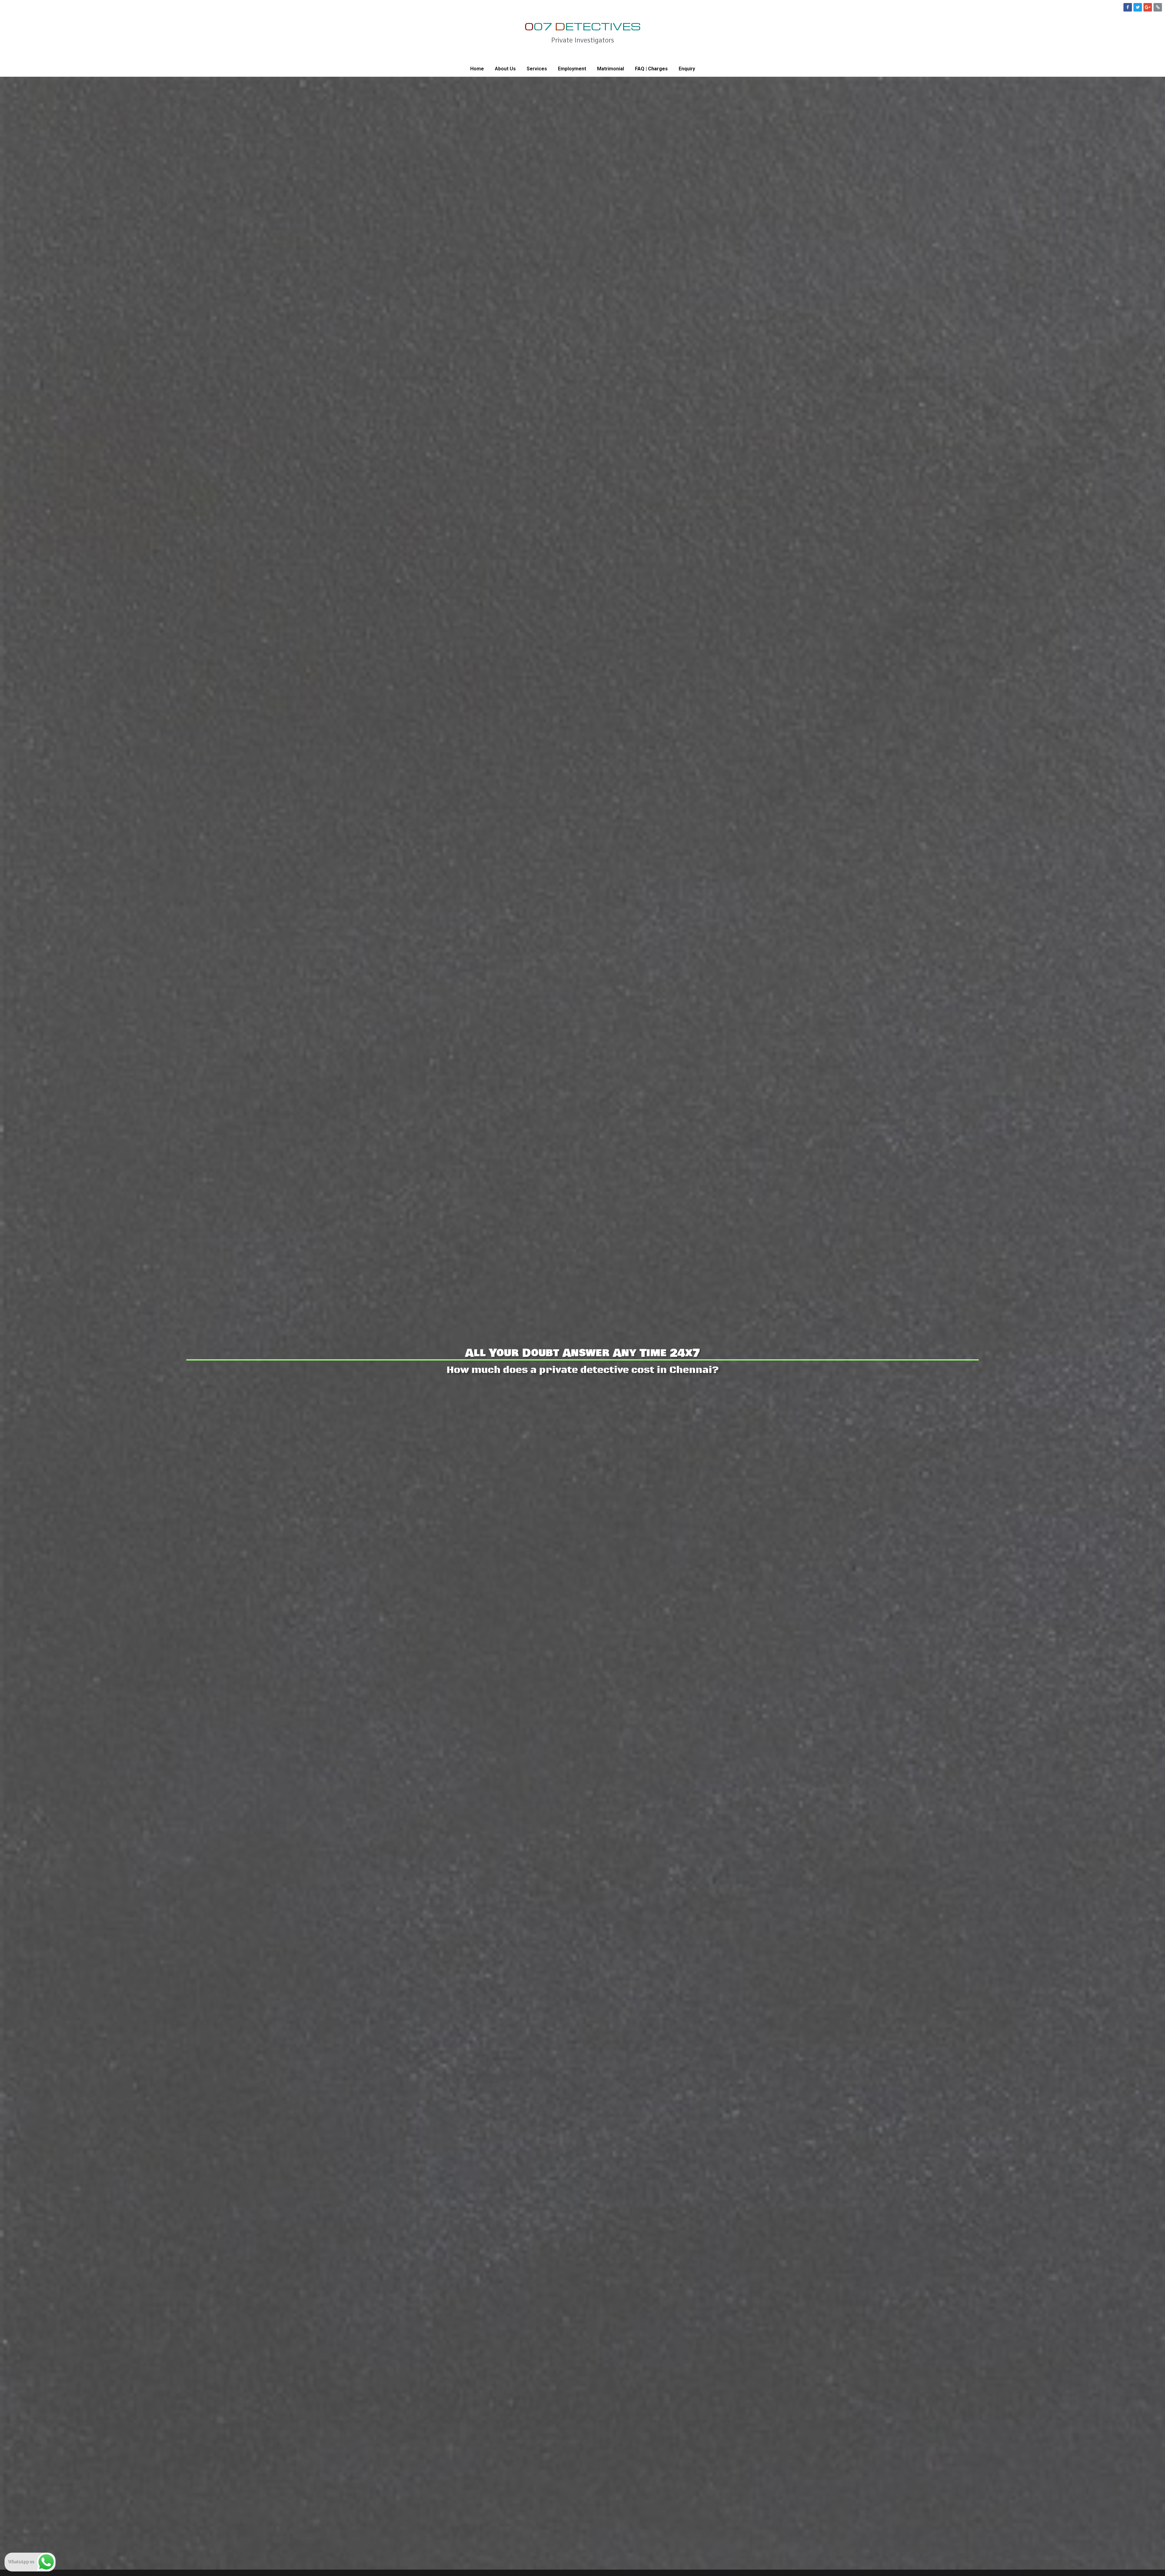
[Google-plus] (1148, 7)
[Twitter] (1138, 7)
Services (537, 69)
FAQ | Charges (651, 69)
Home (477, 69)
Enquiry (687, 69)
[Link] (1158, 7)
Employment (572, 69)
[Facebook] (1128, 7)
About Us (505, 69)
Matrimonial (611, 69)
